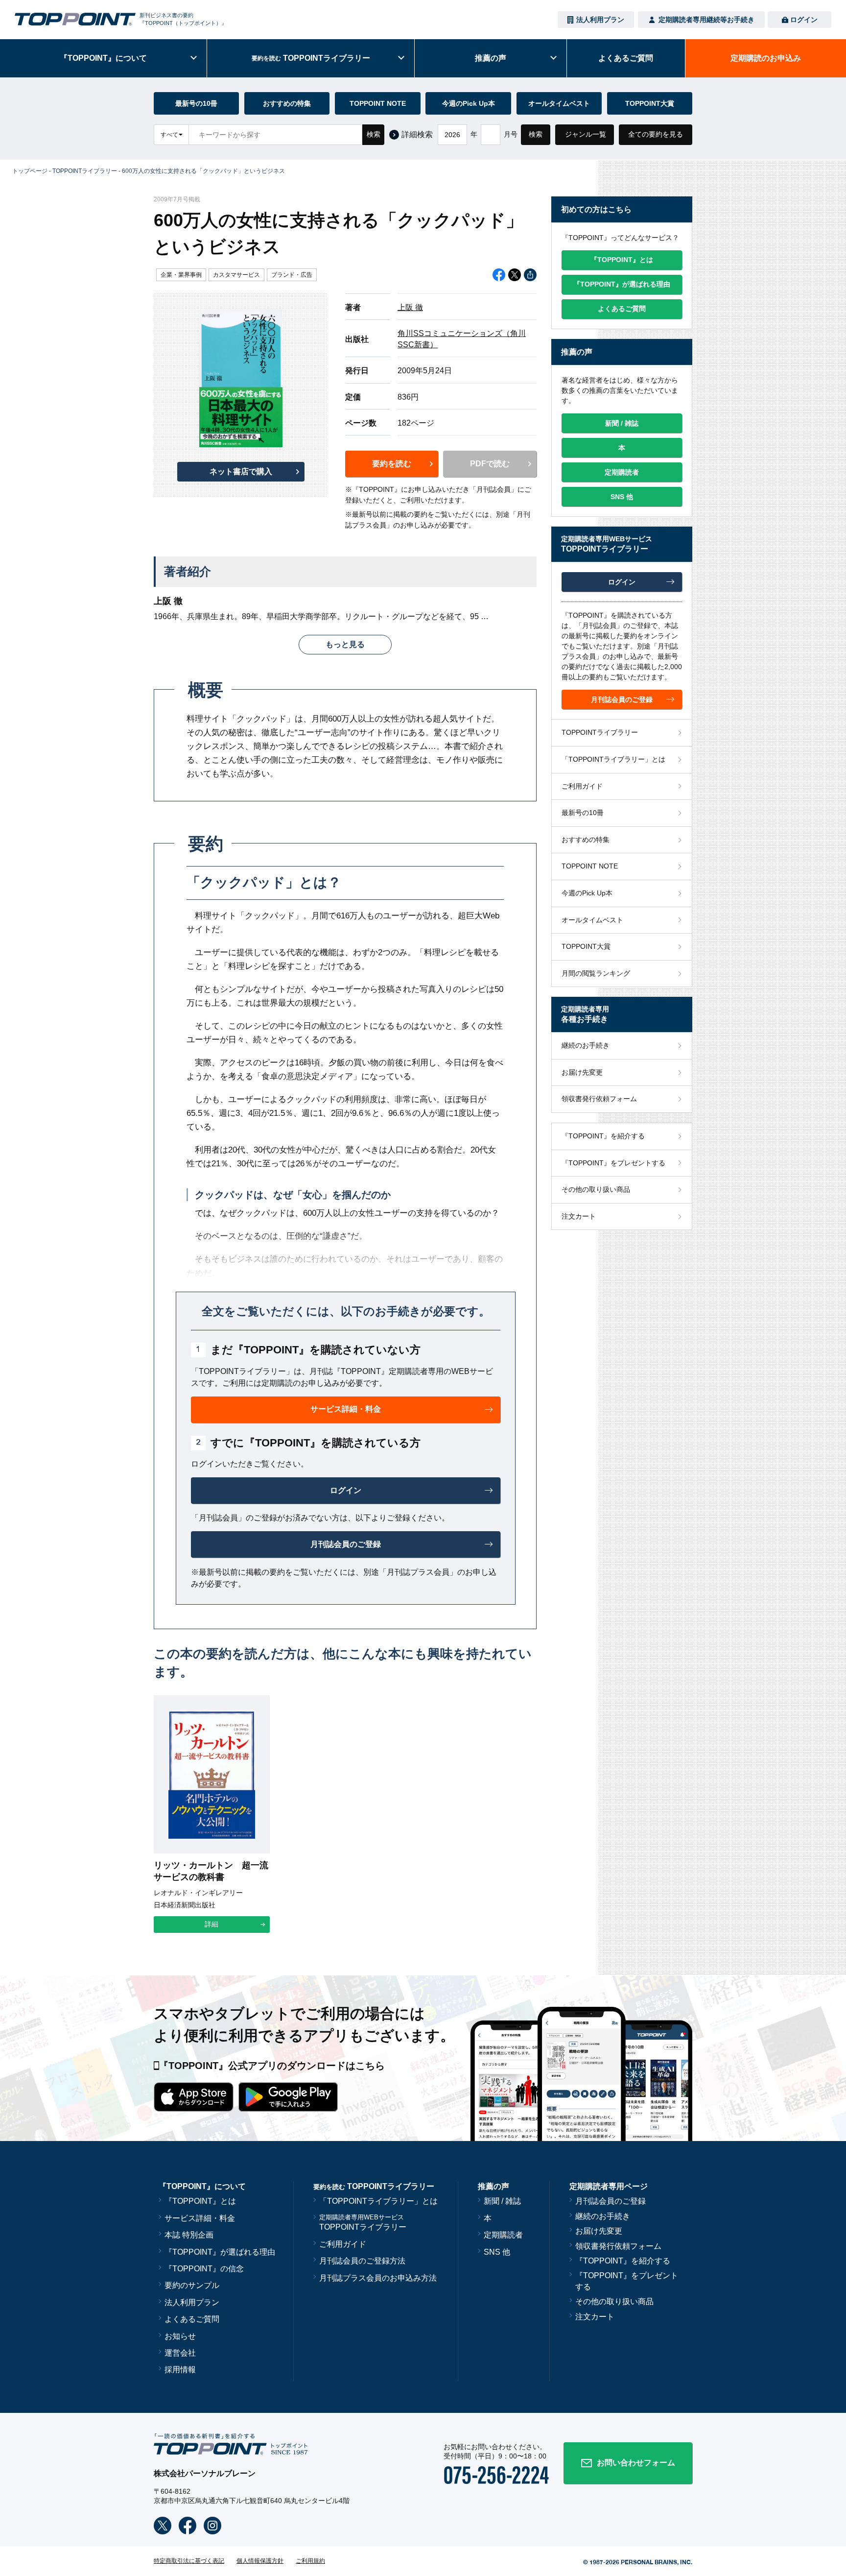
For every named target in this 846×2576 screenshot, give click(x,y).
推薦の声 (491, 58)
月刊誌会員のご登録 (611, 2201)
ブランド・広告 (292, 275)
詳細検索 (417, 134)
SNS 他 (497, 2252)
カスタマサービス (236, 275)
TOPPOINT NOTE (378, 103)
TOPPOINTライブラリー (85, 171)
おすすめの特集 (287, 103)
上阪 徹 (410, 307)
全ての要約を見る (656, 134)
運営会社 (180, 2353)
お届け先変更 (582, 1072)
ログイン (804, 20)
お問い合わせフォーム (636, 2463)
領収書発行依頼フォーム (599, 1099)
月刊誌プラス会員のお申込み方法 (378, 2278)
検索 (374, 134)
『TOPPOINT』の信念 (204, 2269)
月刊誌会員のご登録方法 (362, 2261)
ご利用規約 (310, 2561)
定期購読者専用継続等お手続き (706, 20)
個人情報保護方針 (260, 2561)
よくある (626, 58)
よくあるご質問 (192, 2319)
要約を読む (392, 464)
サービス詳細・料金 (200, 2218)
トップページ (30, 171)
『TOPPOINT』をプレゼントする (613, 1163)
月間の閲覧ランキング (596, 973)
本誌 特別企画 (189, 2235)
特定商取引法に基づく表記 (189, 2561)
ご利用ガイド (582, 786)
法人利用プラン (600, 20)
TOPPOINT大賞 (650, 103)
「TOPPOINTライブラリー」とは (613, 759)
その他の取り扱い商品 (596, 1189)
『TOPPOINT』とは (200, 2201)
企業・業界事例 (181, 275)
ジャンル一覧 (586, 134)
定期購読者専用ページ (609, 2186)
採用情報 (180, 2370)
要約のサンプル (192, 2285)
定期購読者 (503, 2235)
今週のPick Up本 (469, 103)
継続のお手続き (586, 1045)
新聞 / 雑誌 (502, 2201)
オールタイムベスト (559, 103)
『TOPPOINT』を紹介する (603, 1136)
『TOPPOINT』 (103, 58)
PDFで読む (490, 464)
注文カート (579, 1216)
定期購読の (766, 58)
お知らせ (180, 2336)
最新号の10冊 (196, 103)
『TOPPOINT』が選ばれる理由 (220, 2252)
